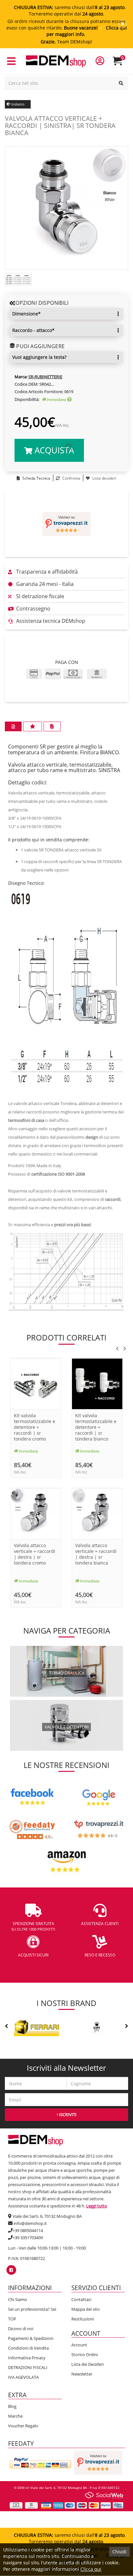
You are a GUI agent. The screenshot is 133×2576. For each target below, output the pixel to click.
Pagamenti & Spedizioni (31, 2338)
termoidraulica (67, 1673)
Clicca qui (91, 2569)
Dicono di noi (21, 2329)
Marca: (21, 377)
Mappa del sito (86, 2309)
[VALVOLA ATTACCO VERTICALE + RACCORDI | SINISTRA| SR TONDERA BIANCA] (66, 207)
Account (79, 2345)
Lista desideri (104, 478)
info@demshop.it (30, 2223)
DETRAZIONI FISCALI (28, 2367)
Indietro (17, 104)
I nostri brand (66, 2003)
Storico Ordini (85, 2354)
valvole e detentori (67, 1727)
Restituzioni (83, 2319)
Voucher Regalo (23, 2426)
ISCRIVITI (67, 2114)
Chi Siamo (18, 2299)
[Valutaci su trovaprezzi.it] (66, 524)
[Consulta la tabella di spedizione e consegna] (69, 399)
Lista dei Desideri (87, 2364)
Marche (15, 2416)
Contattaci (81, 2299)
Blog (12, 2406)
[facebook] (11, 2270)
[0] (122, 64)
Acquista (53, 450)
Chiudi (119, 2552)
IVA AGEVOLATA (23, 2377)
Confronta (71, 478)
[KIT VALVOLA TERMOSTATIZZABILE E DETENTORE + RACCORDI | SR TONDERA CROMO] (36, 1383)
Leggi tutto (97, 2206)
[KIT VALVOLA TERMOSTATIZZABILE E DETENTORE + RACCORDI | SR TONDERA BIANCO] (97, 1383)
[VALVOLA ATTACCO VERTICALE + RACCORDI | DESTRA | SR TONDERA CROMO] (36, 1513)
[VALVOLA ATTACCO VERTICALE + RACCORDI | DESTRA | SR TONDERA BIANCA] (97, 1513)
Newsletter (82, 2374)
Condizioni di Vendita (28, 2348)
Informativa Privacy (27, 2358)
